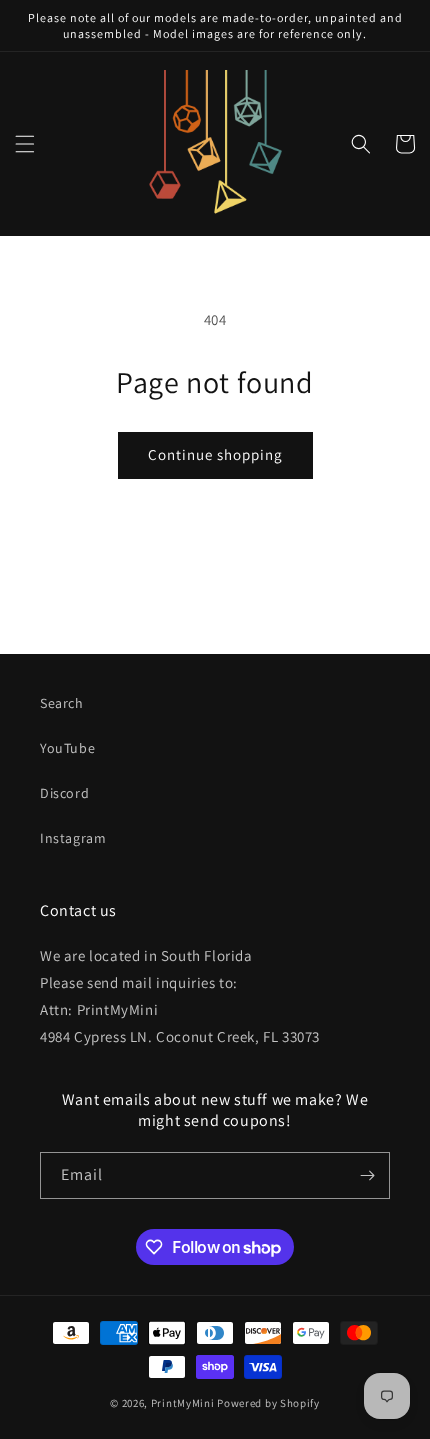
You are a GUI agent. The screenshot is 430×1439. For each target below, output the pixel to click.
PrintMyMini (183, 1403)
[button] (25, 144)
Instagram (73, 838)
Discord (64, 793)
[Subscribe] (367, 1175)
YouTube (67, 748)
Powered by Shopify (268, 1403)
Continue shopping (215, 454)
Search (62, 703)
